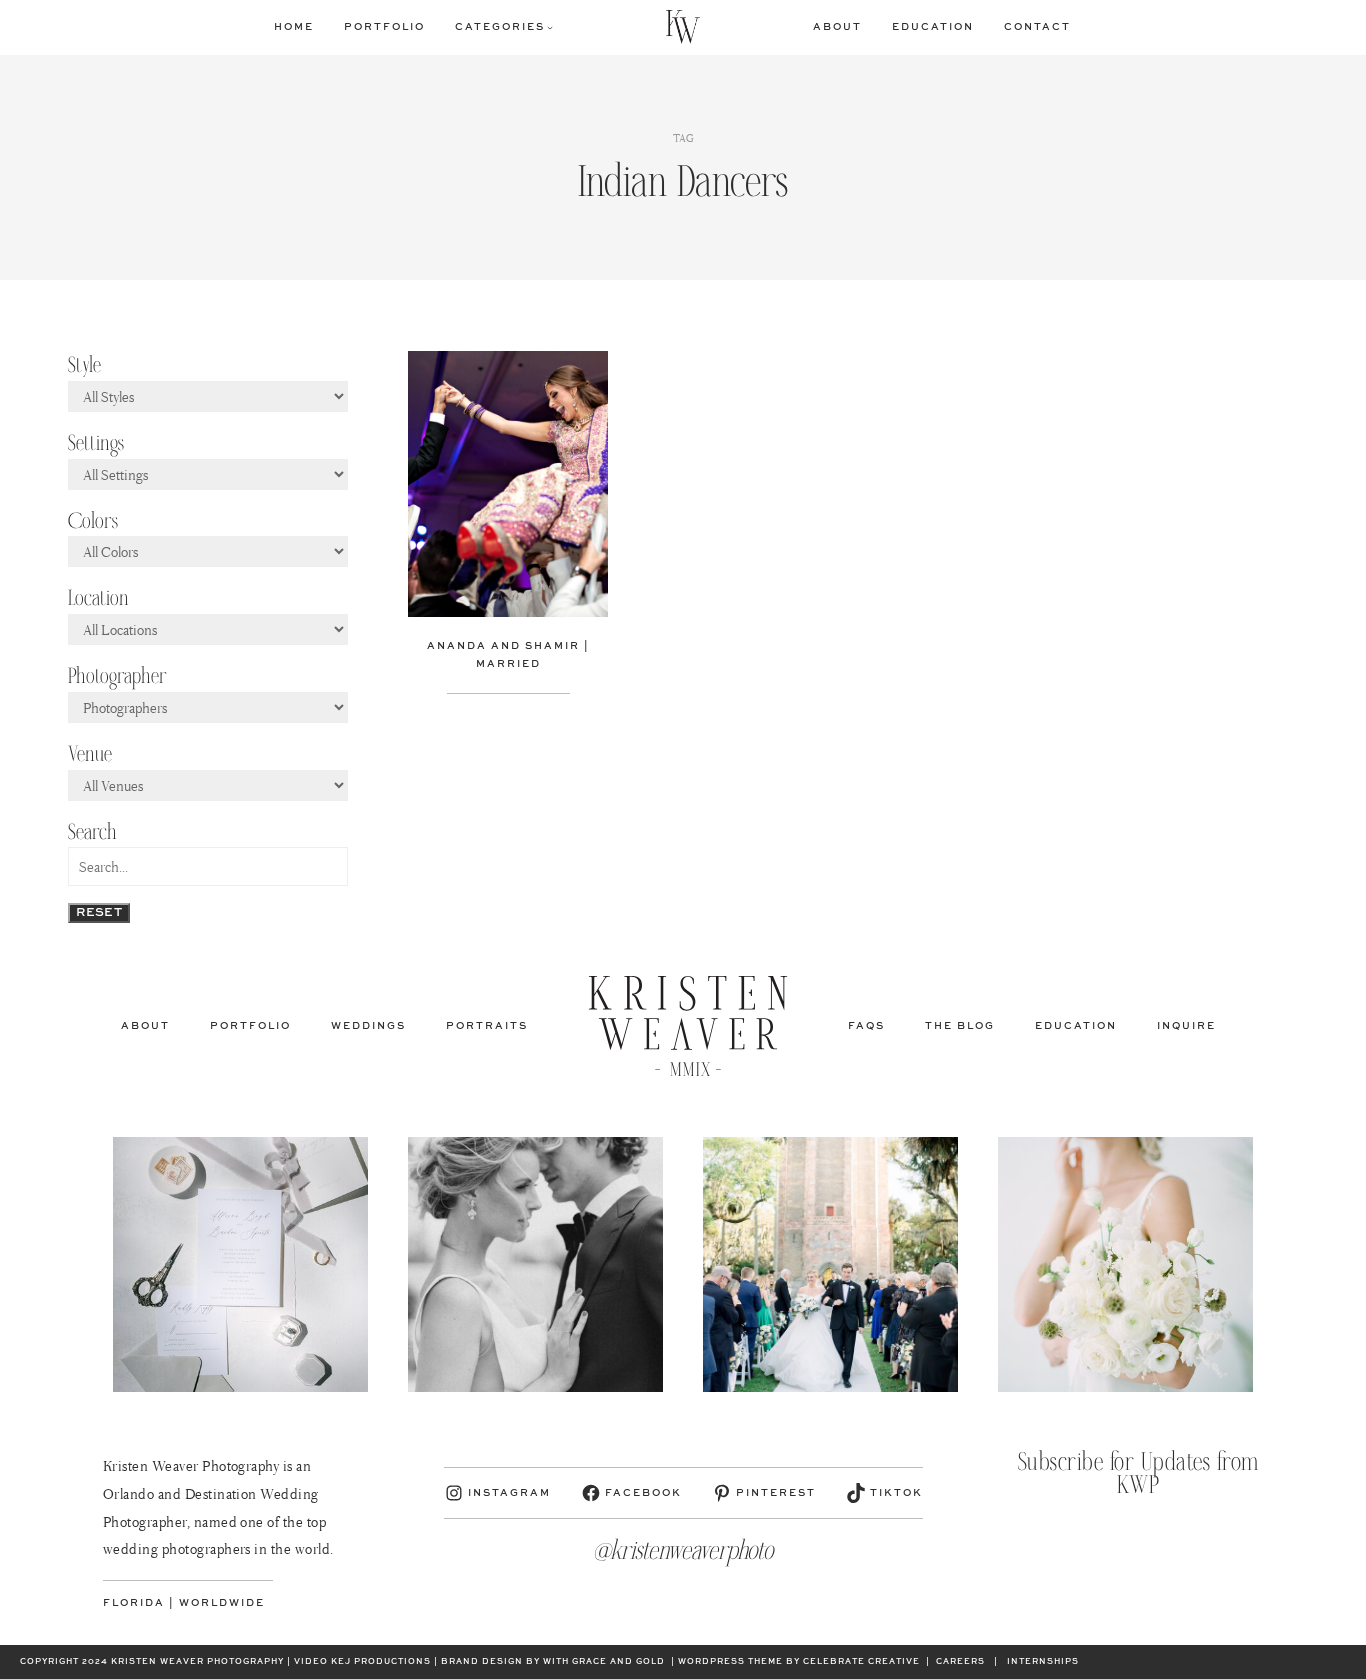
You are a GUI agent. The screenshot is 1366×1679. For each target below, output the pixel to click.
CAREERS (960, 1662)
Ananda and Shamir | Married (508, 655)
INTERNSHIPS (1043, 1662)
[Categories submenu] (550, 27)
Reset (99, 913)
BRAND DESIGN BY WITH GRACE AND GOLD (553, 1662)
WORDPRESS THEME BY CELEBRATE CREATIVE (799, 1662)
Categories (500, 27)
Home (294, 27)
